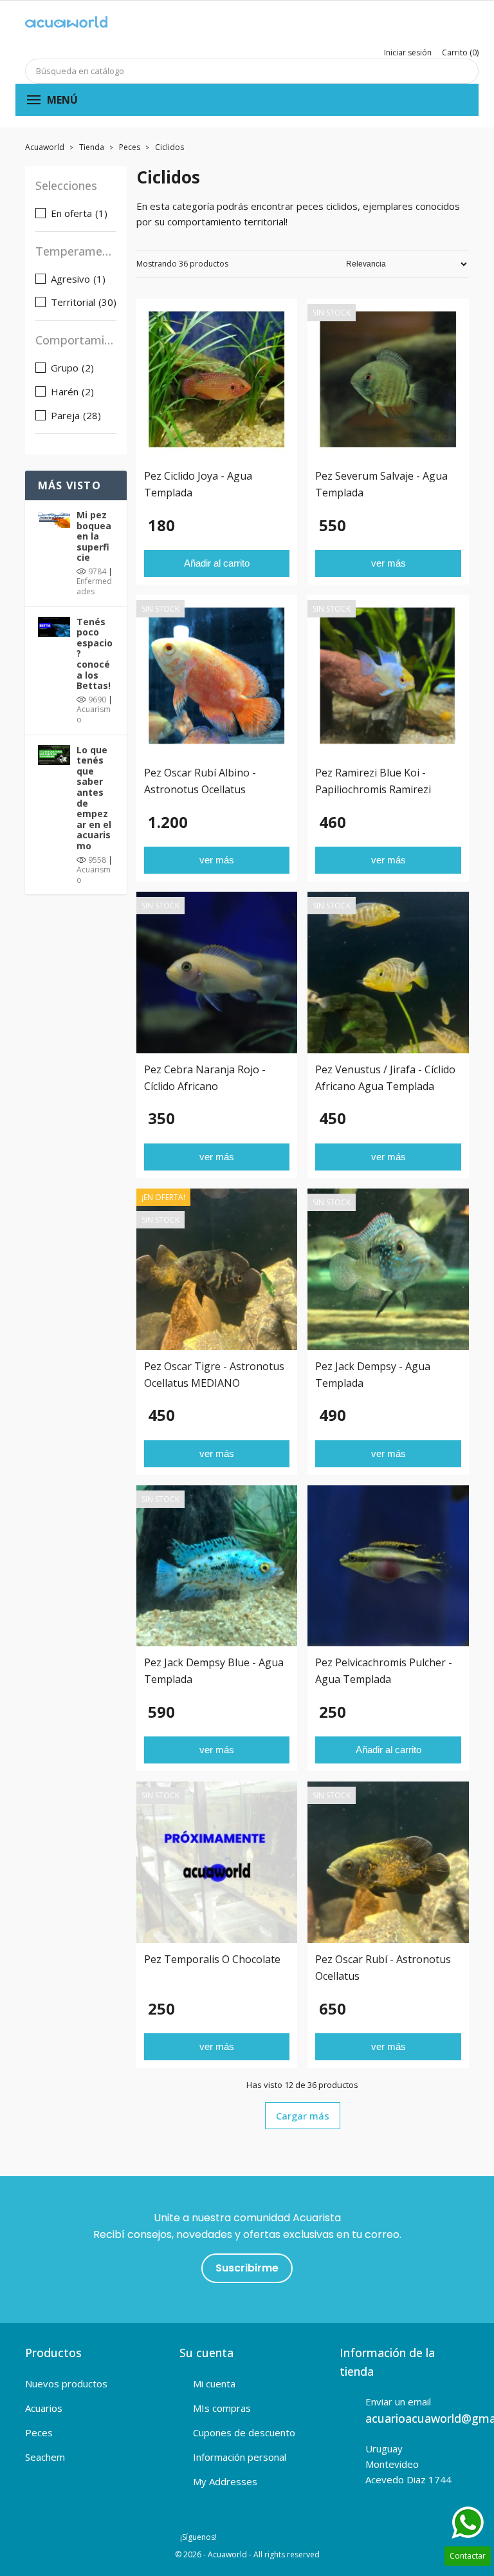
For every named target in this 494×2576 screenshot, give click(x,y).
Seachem (45, 2457)
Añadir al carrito (217, 563)
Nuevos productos (66, 2383)
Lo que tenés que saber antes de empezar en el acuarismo (94, 798)
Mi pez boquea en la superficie (94, 536)
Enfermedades (94, 586)
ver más (389, 563)
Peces (39, 2432)
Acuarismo (94, 714)
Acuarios (44, 2408)
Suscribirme (247, 2268)
